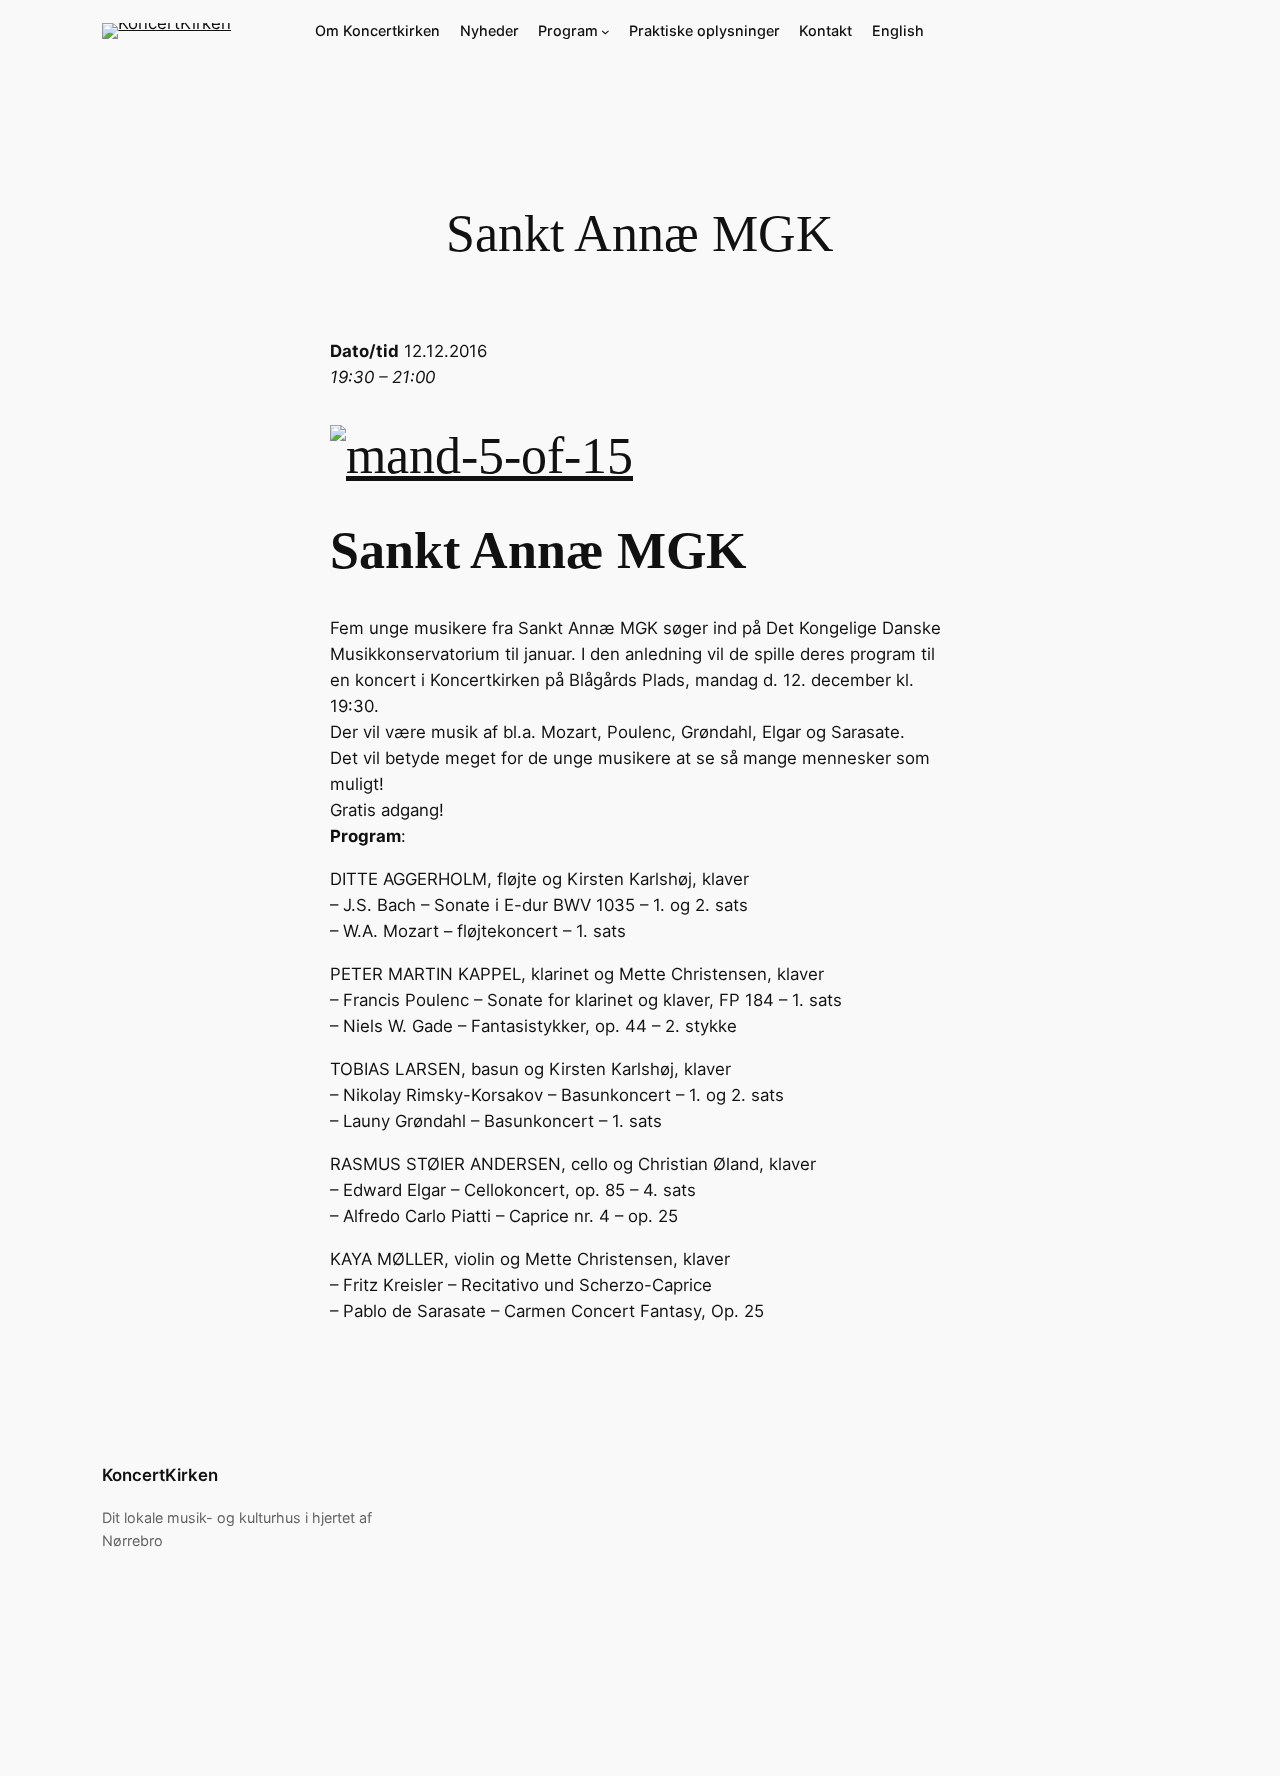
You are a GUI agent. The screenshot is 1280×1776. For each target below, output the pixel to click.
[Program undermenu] (605, 31)
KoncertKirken (160, 1475)
